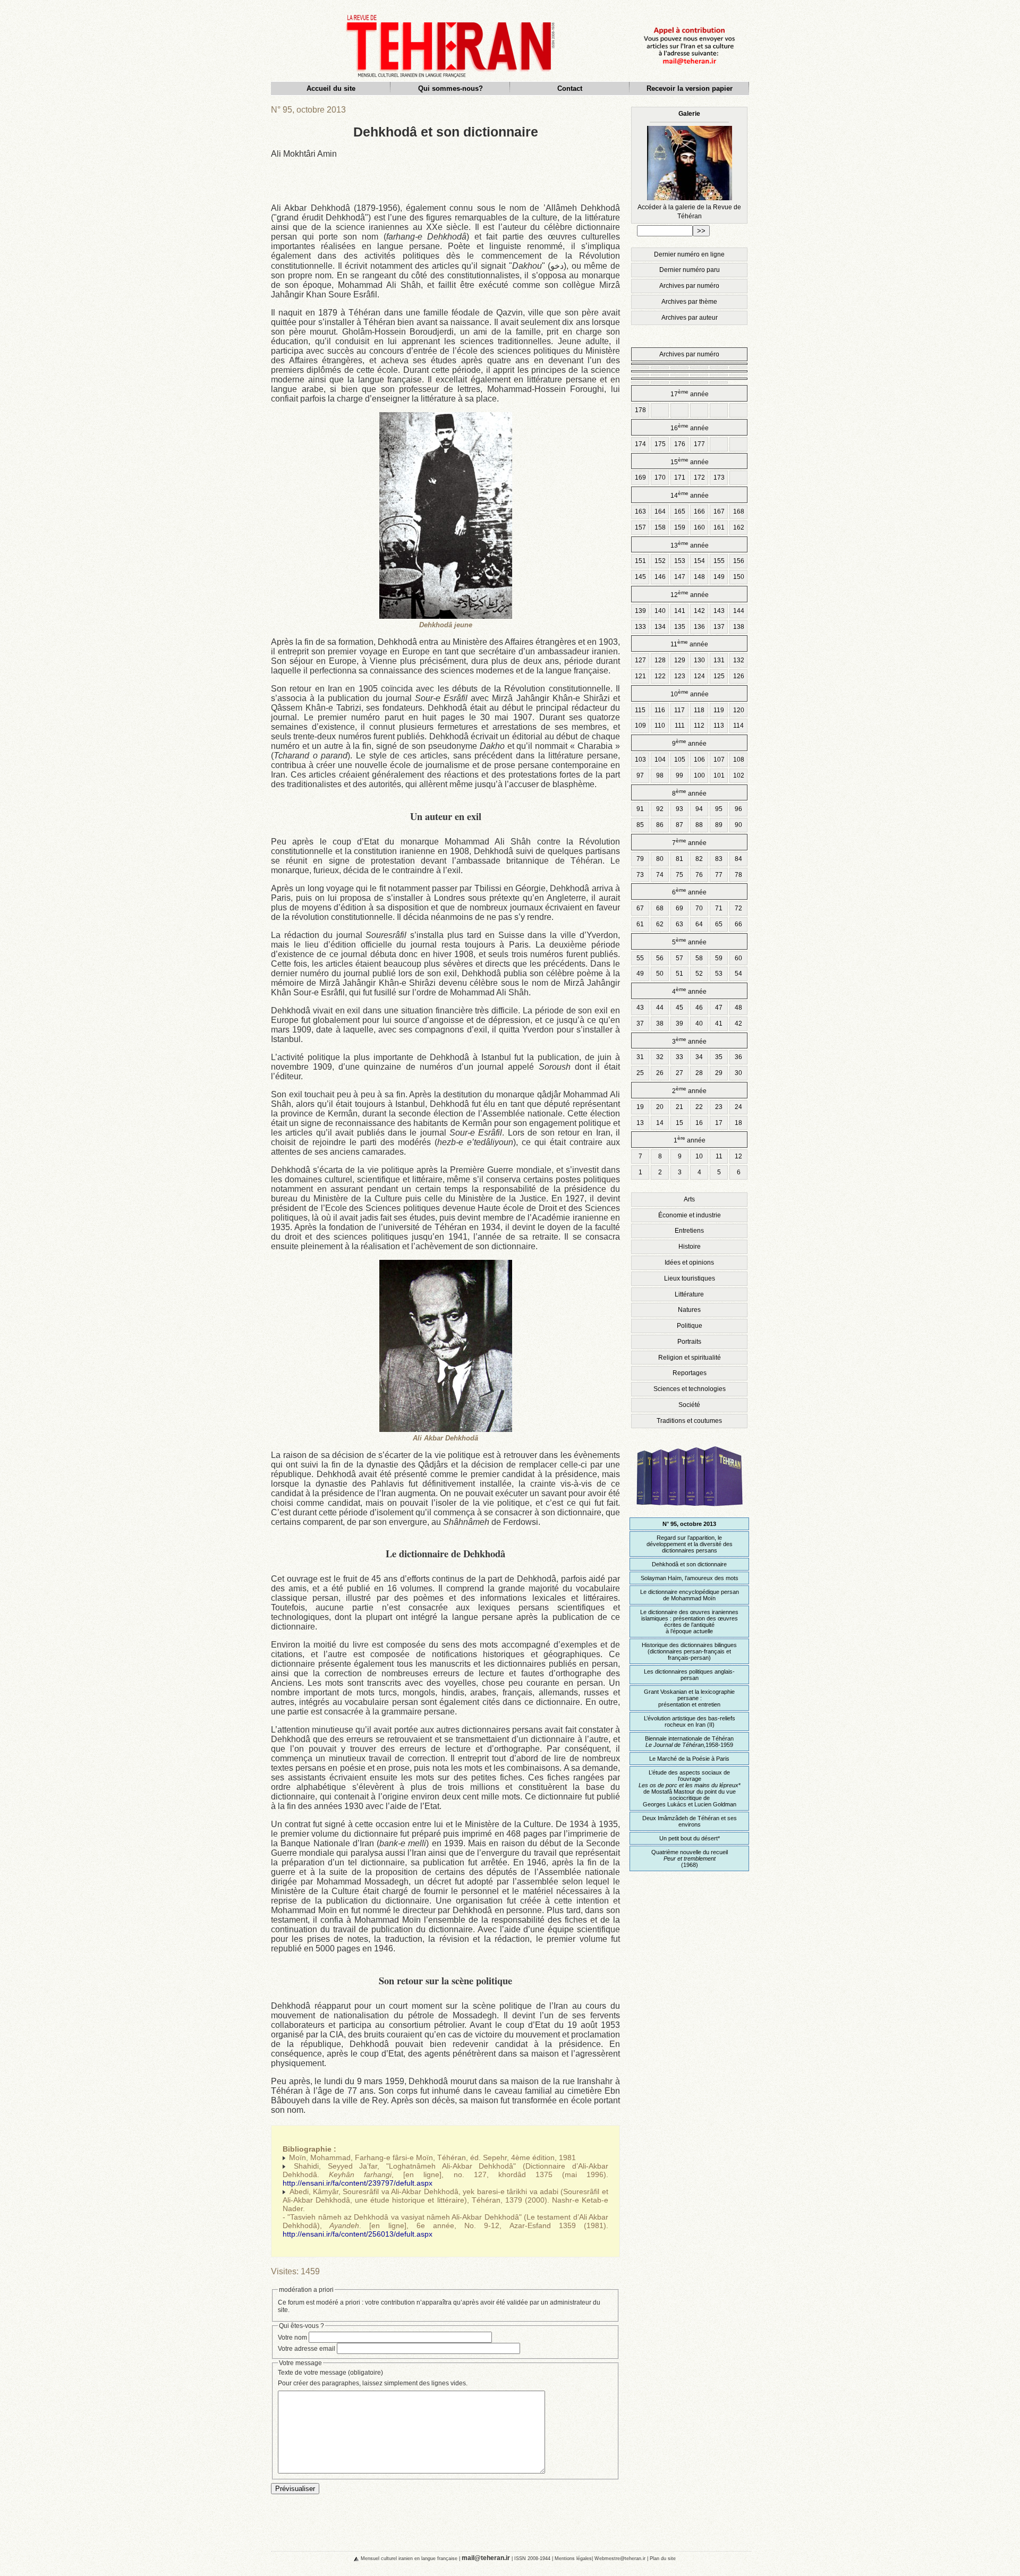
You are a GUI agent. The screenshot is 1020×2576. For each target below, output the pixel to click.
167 (719, 511)
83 (719, 859)
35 (719, 1057)
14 (660, 1123)
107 (719, 760)
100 (699, 775)
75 (679, 875)
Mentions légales (573, 2558)
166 (699, 511)
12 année (690, 594)
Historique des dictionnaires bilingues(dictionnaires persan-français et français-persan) (689, 1651)
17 (719, 1123)
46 (699, 1008)
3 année (689, 1041)
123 (680, 676)
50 (660, 974)
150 (739, 577)
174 (640, 444)
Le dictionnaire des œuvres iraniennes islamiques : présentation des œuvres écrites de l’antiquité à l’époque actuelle (689, 1622)
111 (680, 726)
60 (738, 958)
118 (699, 710)
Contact (570, 88)
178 (640, 410)
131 (719, 660)
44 (660, 1008)
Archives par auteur (690, 318)
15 (679, 1123)
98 (660, 775)
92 (660, 809)
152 (660, 561)
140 (660, 611)
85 (640, 825)
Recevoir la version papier (690, 88)
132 (739, 660)
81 (679, 859)
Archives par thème (689, 302)
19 (640, 1107)
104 (660, 760)
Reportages (690, 1373)
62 (660, 924)
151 (640, 561)
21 (679, 1107)
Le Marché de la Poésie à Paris (689, 1759)
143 (719, 611)
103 (640, 760)
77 (719, 875)
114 (738, 726)
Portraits (689, 1342)
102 (739, 775)
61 (640, 924)
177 (699, 444)
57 (679, 958)
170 (660, 477)
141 (680, 611)
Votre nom (292, 2338)
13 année (690, 545)
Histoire (690, 1247)
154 (699, 561)
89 (719, 825)
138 (739, 627)
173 (719, 477)
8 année (689, 793)
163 (640, 511)
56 (660, 958)
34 (699, 1057)
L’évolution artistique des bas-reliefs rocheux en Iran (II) (690, 1721)
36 (738, 1057)
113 (719, 726)
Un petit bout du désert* (690, 1838)
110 (660, 726)
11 (719, 1156)
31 (640, 1057)
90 (738, 825)
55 (640, 958)
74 (660, 875)
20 (660, 1107)
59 (719, 958)
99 (679, 775)
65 (719, 924)
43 (640, 1008)
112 (699, 726)
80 (660, 859)
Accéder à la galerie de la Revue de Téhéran (689, 165)
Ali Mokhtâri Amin (304, 154)
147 (680, 577)
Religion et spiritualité (690, 1358)
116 (660, 710)
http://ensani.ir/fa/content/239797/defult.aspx (358, 2183)
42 (738, 1023)
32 (660, 1057)
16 (699, 1123)
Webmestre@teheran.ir (620, 2558)
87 (679, 825)
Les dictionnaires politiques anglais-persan (689, 1675)
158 (660, 527)
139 (640, 611)
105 (680, 760)
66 (738, 924)
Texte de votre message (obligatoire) (330, 2373)
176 (680, 444)
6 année (689, 892)
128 (660, 660)
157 (640, 527)
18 (738, 1123)
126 (739, 676)
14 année (690, 495)
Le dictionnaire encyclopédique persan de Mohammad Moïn (690, 1595)
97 (640, 775)
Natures (689, 1310)
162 (739, 527)
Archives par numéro (689, 286)
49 (640, 974)
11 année (689, 643)
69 (679, 908)
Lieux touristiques (690, 1278)
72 (738, 908)
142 (699, 611)
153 (680, 561)
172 (699, 477)
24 (738, 1107)
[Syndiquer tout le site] (347, 2558)
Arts (689, 1199)
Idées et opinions (689, 1263)
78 (738, 875)
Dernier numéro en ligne (689, 254)
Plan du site (663, 2558)
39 (679, 1023)
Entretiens (689, 1231)
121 (640, 676)
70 (699, 908)
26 (660, 1073)
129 (680, 660)
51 (679, 974)
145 (640, 577)
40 (699, 1023)
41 (719, 1023)
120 (739, 710)
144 (739, 611)
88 (699, 825)
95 (719, 809)
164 (660, 511)
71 (719, 908)
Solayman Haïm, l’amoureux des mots (690, 1578)
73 (640, 875)
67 (640, 908)
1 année (690, 1140)
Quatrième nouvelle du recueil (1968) (690, 1858)
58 (699, 958)
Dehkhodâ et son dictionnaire (689, 1564)
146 (660, 577)
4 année (689, 991)
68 (660, 908)
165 (680, 511)
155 (719, 561)
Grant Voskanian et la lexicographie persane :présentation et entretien (689, 1698)
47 (719, 1008)
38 (660, 1023)
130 (699, 660)
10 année (690, 693)
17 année (690, 393)
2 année (689, 1090)
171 (680, 477)
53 (719, 974)
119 (719, 710)
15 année (690, 461)
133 (640, 627)
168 (739, 511)
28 (699, 1073)
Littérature (689, 1294)
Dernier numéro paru (690, 270)
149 (719, 577)
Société (689, 1405)
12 (738, 1156)
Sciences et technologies (690, 1389)
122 (660, 676)
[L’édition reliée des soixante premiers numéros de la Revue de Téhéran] (690, 1511)
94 (699, 809)
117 (679, 710)
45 (679, 1008)
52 (699, 974)
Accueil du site (331, 88)
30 (738, 1073)
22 (699, 1107)
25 (640, 1073)
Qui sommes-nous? (450, 88)
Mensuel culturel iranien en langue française (409, 2558)
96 (738, 809)
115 (640, 710)
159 (680, 527)
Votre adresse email (307, 2349)
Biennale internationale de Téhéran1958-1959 (689, 1742)
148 (699, 577)
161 (719, 527)
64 (699, 924)
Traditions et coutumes (689, 1421)
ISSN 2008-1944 (532, 2558)
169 (640, 477)
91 (640, 809)
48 (738, 1008)
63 (679, 924)
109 (640, 726)
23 (719, 1107)
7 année (689, 842)
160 (699, 527)
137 (719, 627)
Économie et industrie (690, 1215)
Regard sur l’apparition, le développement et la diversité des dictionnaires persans (690, 1544)
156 (739, 561)
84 (738, 859)
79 (640, 859)
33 (679, 1057)
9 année (689, 743)
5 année (689, 941)
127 (640, 660)
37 (640, 1023)
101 (719, 775)
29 (719, 1073)
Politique (690, 1326)
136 (699, 627)
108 (739, 760)
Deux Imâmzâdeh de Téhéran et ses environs (690, 1821)
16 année (690, 427)
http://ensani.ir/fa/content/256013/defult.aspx (358, 2234)
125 (719, 676)
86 (660, 825)
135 (680, 627)
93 (679, 809)
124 (699, 676)
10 (699, 1156)
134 (660, 627)
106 (699, 760)
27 (679, 1073)
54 (738, 974)
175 (660, 444)
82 (699, 859)
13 (640, 1123)
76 (699, 875)
